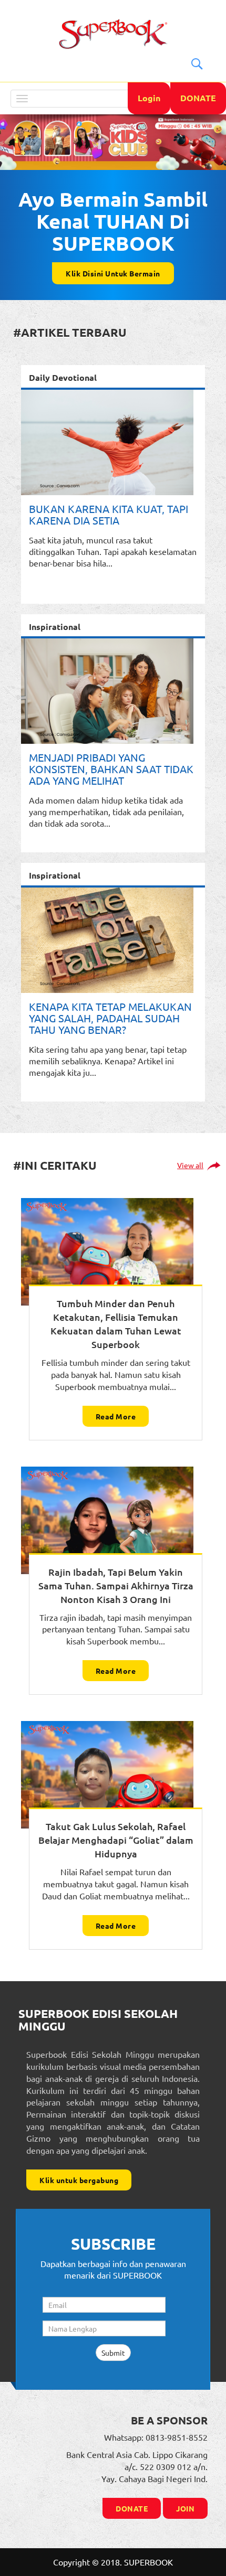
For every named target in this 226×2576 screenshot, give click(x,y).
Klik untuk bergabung (79, 2180)
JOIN (185, 2508)
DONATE (198, 98)
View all (190, 1166)
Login (149, 98)
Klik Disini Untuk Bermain (113, 273)
